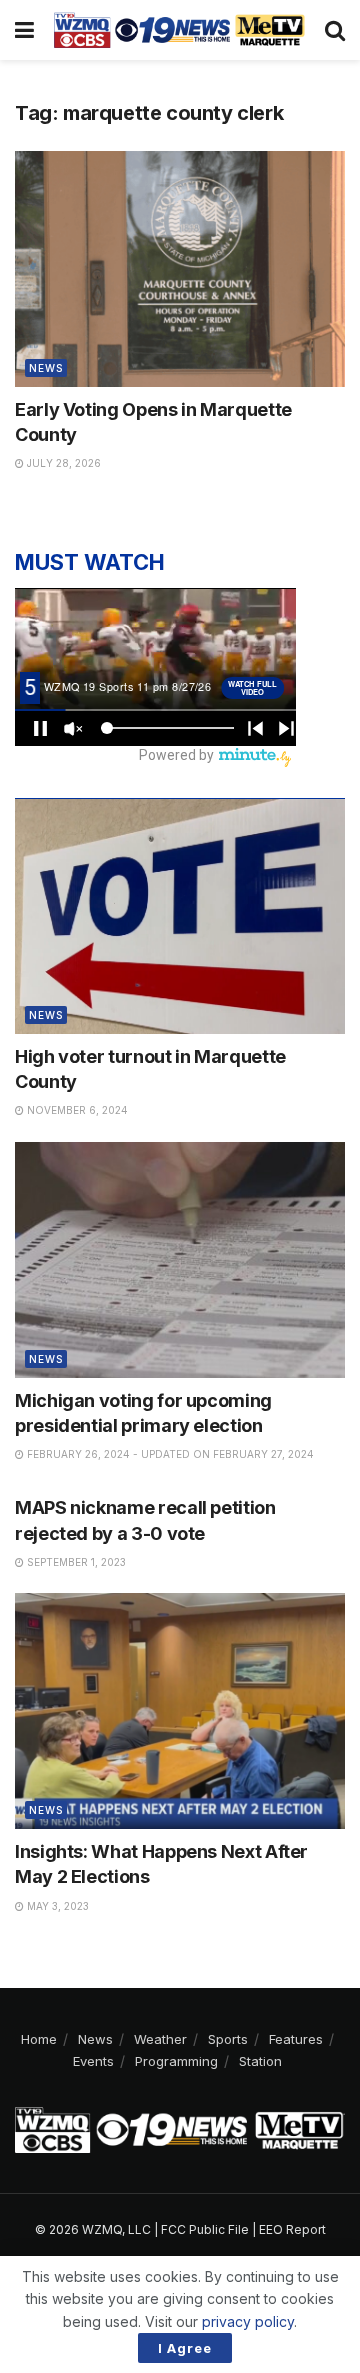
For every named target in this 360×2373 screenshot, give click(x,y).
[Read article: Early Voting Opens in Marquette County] (180, 269)
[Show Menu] (24, 30)
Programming (176, 2061)
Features (296, 2039)
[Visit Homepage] (179, 29)
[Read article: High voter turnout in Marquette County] (180, 916)
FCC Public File (205, 2229)
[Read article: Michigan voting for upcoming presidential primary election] (180, 1260)
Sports (228, 2039)
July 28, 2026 (62, 463)
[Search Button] (335, 30)
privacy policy (248, 2321)
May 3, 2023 (56, 1906)
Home (39, 2039)
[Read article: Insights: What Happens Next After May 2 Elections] (180, 1711)
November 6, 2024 (76, 1110)
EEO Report (292, 2229)
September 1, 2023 (75, 1562)
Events (93, 2061)
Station (260, 2061)
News (46, 368)
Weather (160, 2039)
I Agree (185, 2348)
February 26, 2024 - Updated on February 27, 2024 (169, 1454)
